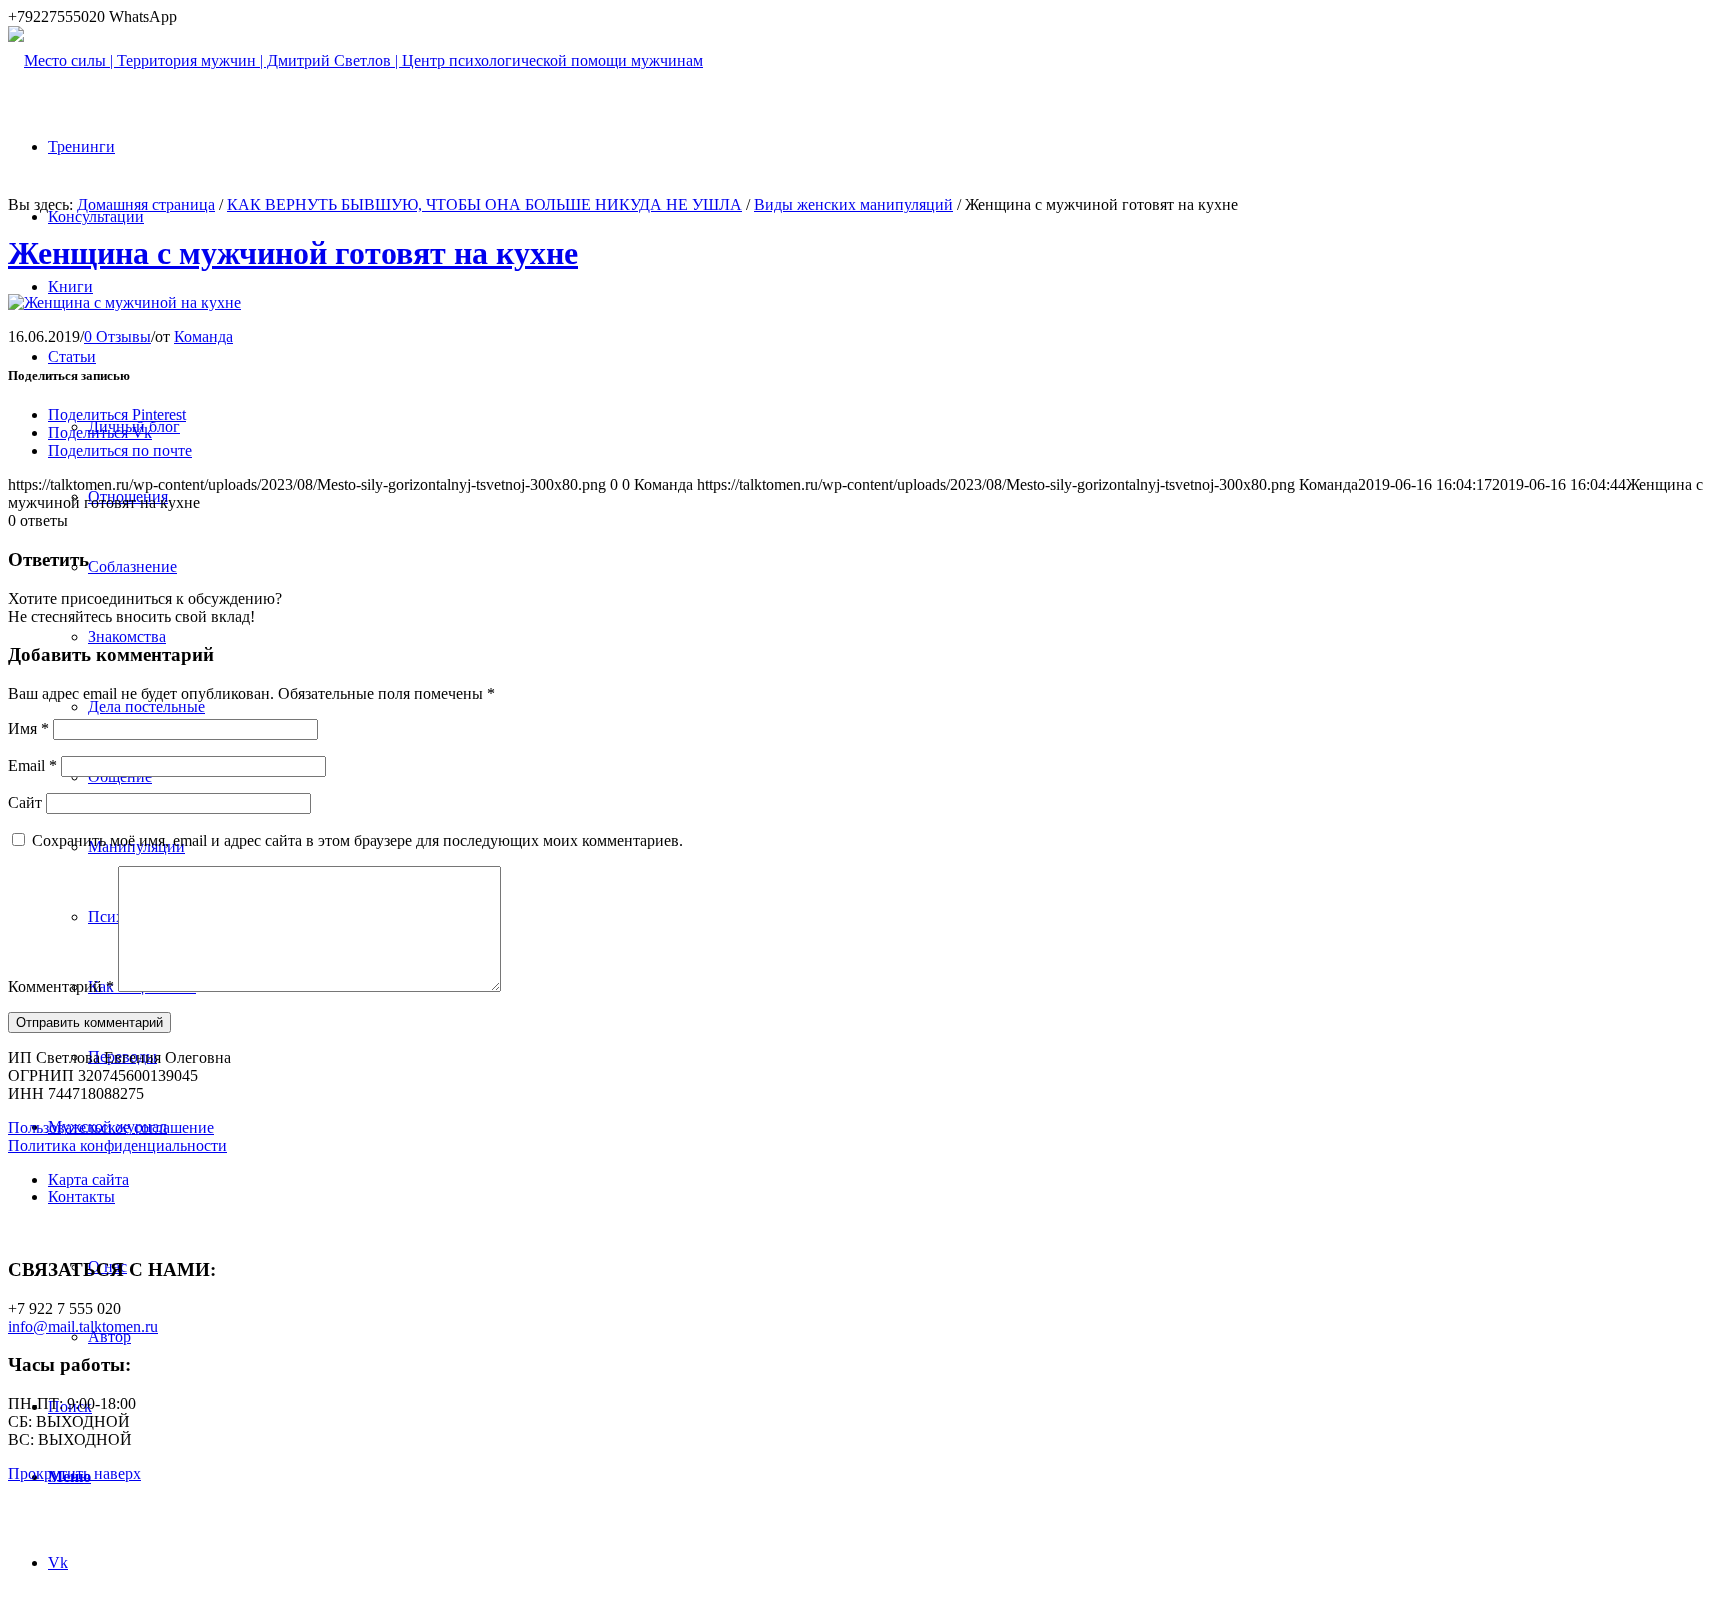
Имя (28, 728)
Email (32, 765)
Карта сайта (88, 1179)
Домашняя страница (146, 204)
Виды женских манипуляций (853, 204)
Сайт (25, 802)
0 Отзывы (117, 336)
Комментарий (61, 986)
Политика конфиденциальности (117, 1145)
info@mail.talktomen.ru (83, 1326)
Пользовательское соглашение (111, 1127)
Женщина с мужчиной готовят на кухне (293, 253)
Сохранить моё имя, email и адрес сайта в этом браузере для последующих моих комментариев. (357, 840)
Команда (203, 336)
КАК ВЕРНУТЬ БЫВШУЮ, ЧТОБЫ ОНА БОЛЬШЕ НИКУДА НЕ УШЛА (484, 204)
